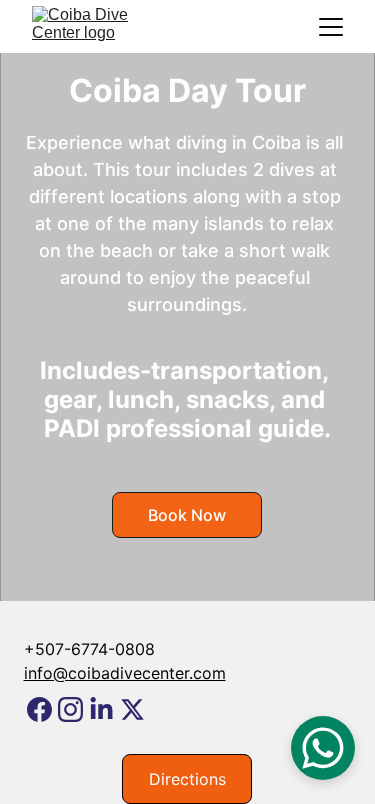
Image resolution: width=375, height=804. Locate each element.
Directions (187, 779)
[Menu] (331, 27)
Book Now (187, 515)
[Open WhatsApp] (323, 748)
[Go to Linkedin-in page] (101, 709)
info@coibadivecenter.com (125, 673)
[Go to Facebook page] (39, 709)
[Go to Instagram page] (70, 709)
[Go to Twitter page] (132, 709)
